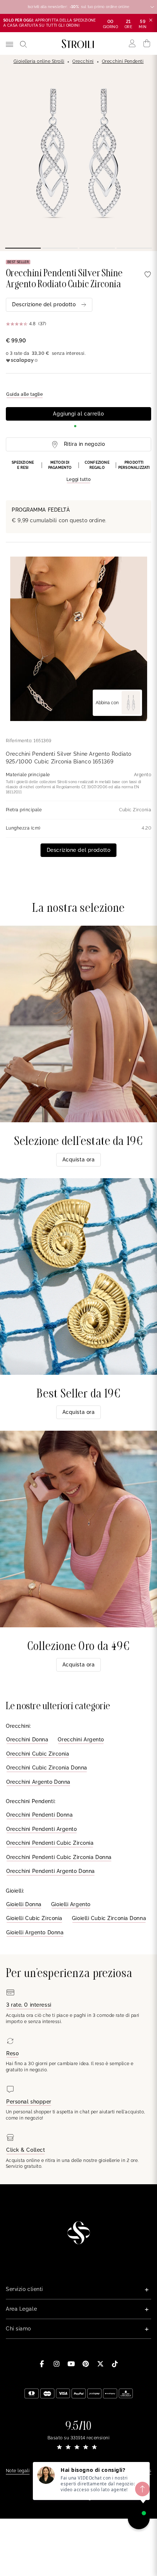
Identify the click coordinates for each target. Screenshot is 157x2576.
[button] (78, 472)
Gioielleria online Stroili (39, 61)
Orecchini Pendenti (123, 61)
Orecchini (83, 61)
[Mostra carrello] (147, 43)
